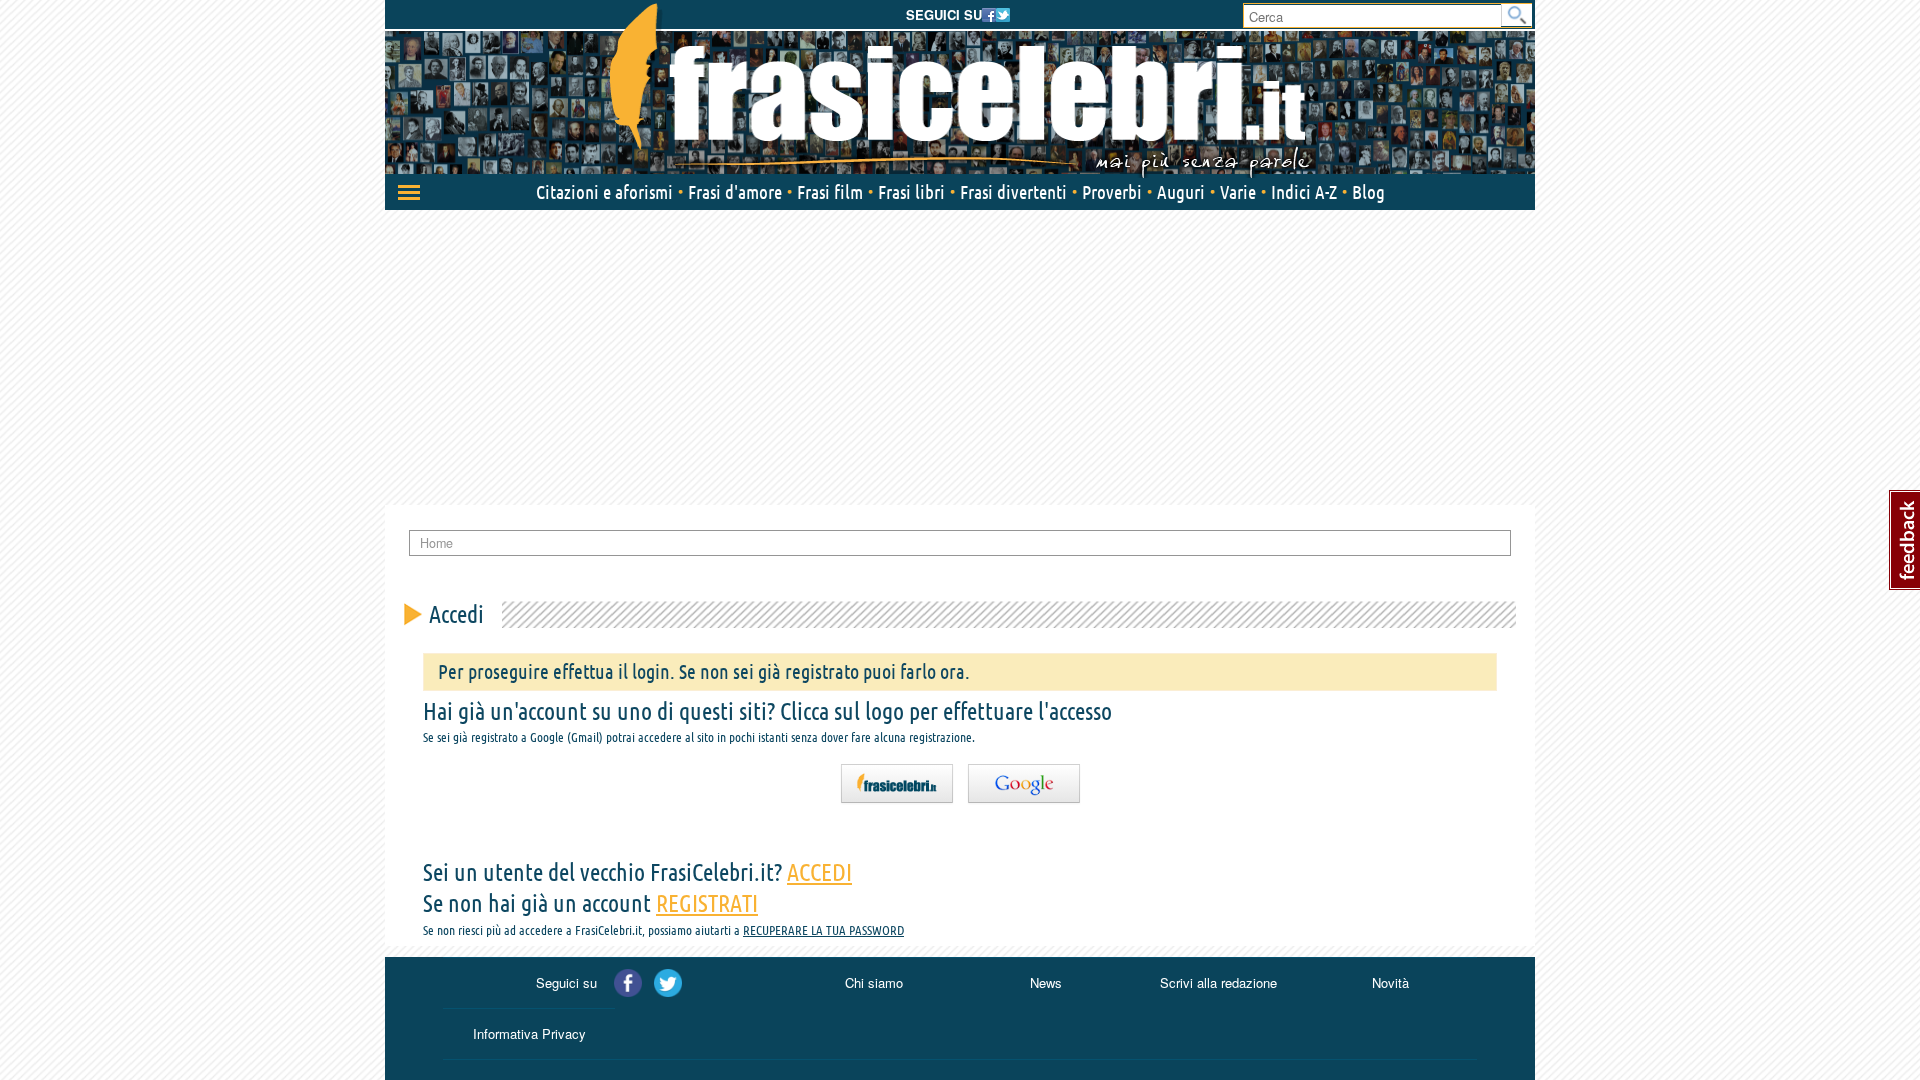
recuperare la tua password (823, 930)
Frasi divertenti (1013, 192)
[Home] (960, 90)
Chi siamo (874, 982)
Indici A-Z (1304, 192)
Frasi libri (911, 192)
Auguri (1181, 192)
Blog (1368, 192)
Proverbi (1112, 192)
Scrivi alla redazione (1218, 982)
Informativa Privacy (529, 1033)
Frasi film (830, 192)
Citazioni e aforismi (604, 192)
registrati (707, 903)
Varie (1238, 192)
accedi (819, 872)
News (1046, 982)
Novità (1390, 982)
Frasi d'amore (735, 192)
